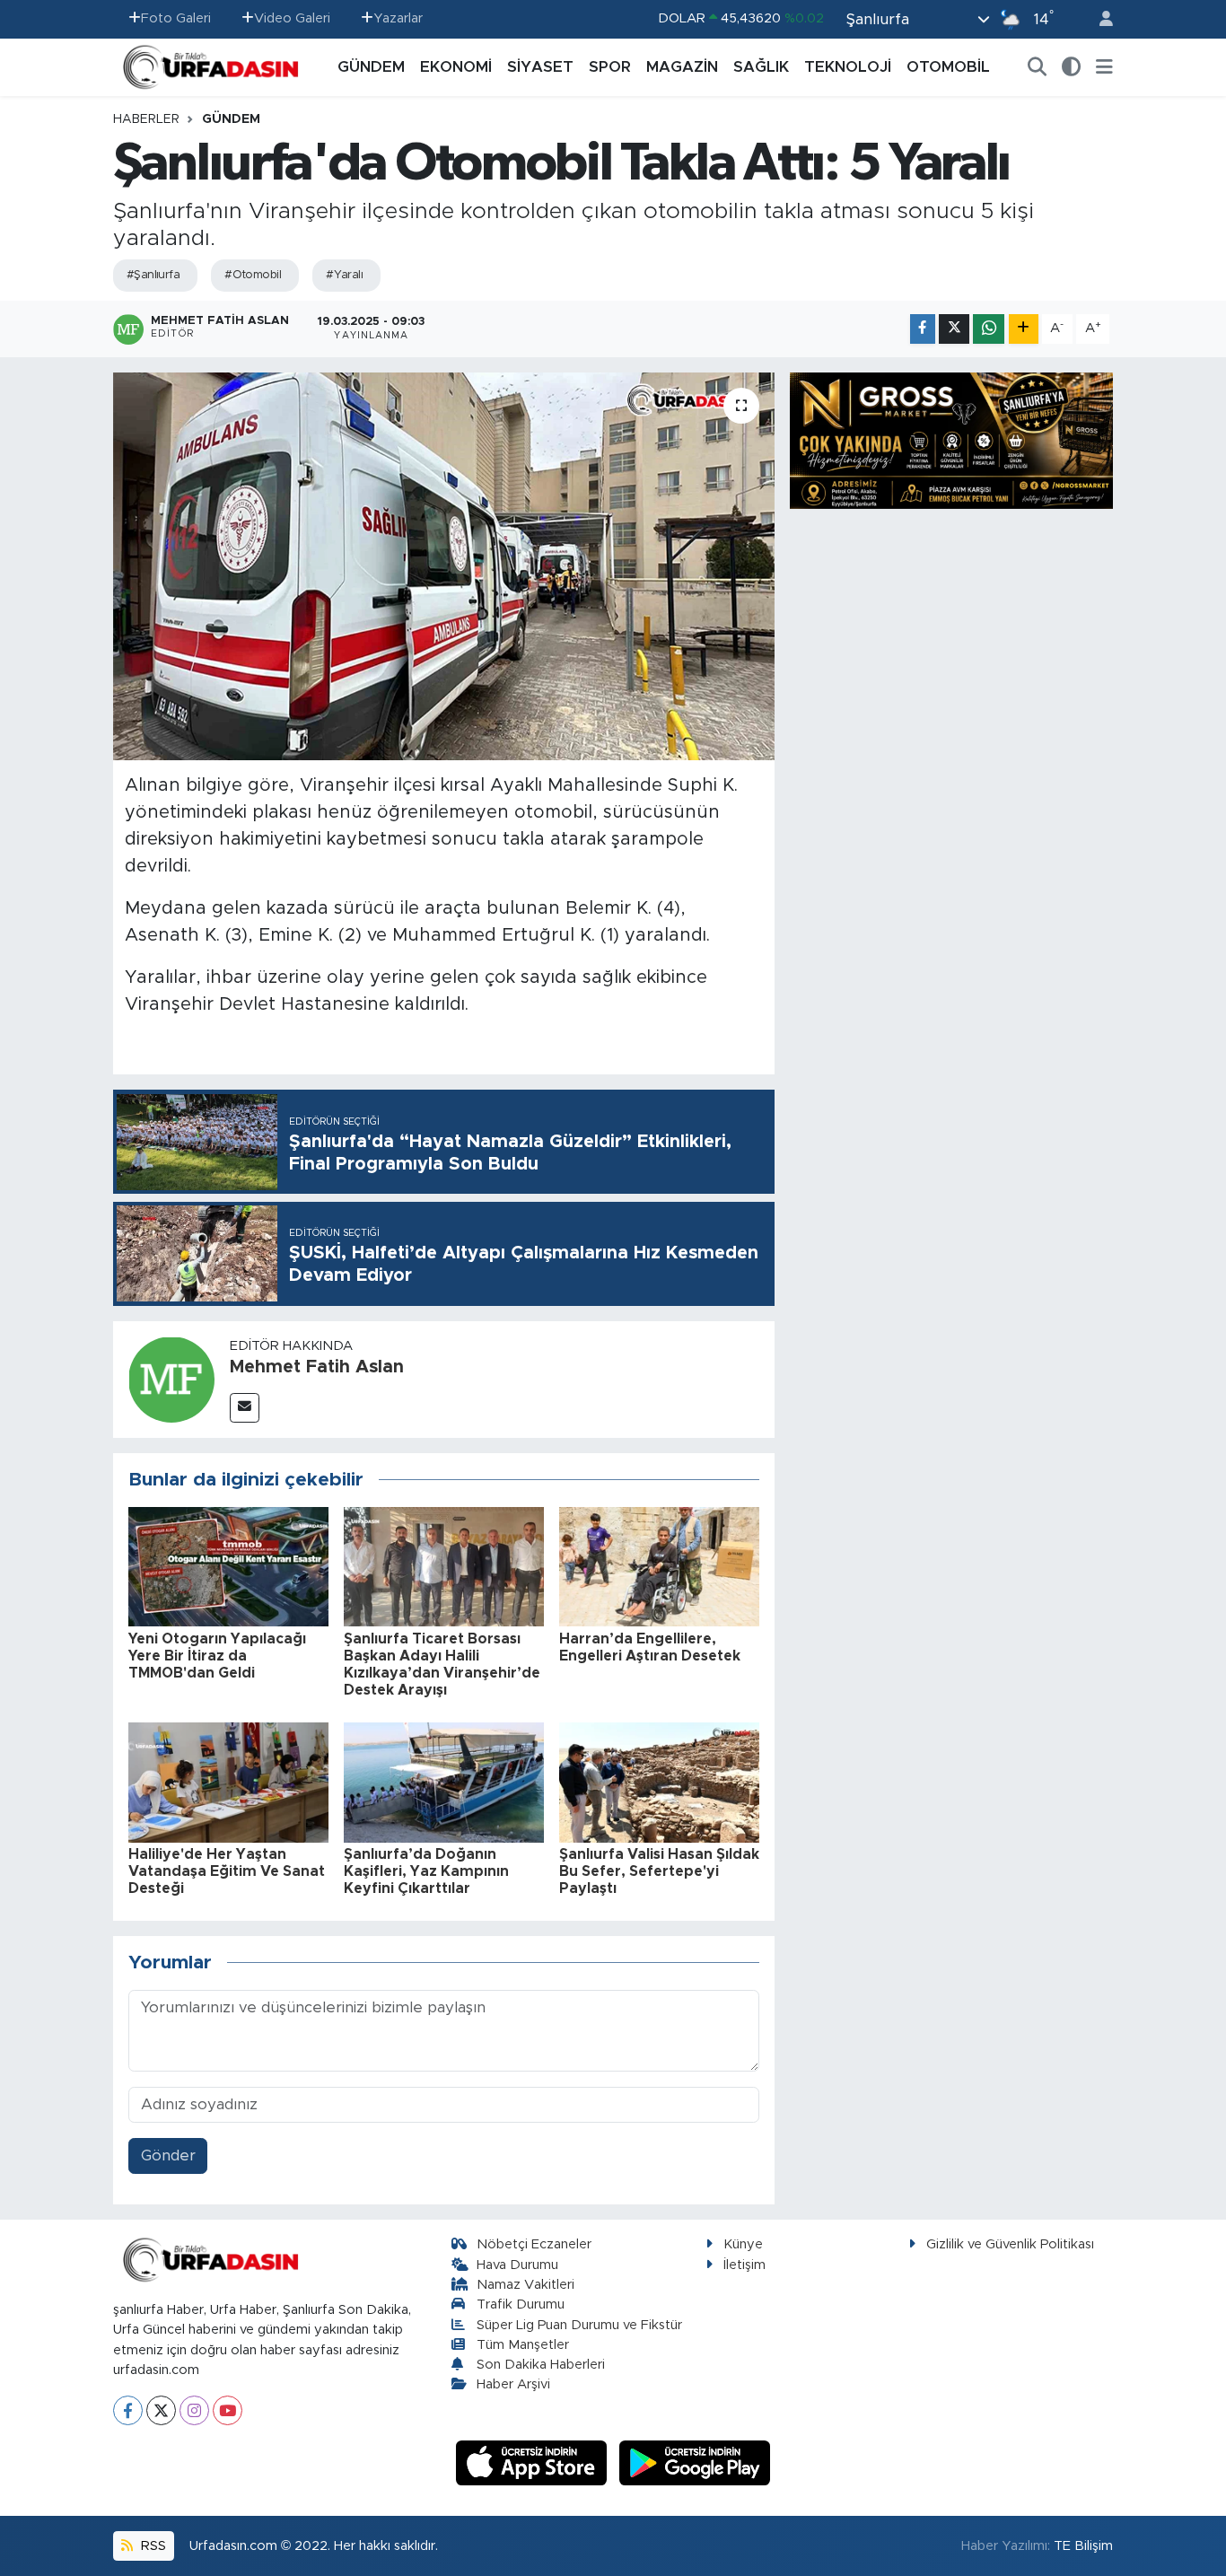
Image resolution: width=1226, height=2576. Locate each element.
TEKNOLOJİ (848, 67)
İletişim (744, 2265)
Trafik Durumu (521, 2304)
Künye (743, 2244)
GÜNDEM (371, 67)
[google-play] (695, 2462)
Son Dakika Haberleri (541, 2365)
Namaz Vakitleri (525, 2285)
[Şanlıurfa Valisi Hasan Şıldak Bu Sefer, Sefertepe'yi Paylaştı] (659, 1781)
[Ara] (1038, 67)
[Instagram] (194, 2410)
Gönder (168, 2155)
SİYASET (540, 67)
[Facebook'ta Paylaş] (923, 329)
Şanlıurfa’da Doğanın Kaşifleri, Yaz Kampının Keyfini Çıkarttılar (426, 1871)
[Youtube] (228, 2410)
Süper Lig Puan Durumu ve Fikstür (579, 2325)
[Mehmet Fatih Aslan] (171, 1378)
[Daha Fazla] (1024, 329)
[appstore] (534, 2462)
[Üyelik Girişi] (1099, 19)
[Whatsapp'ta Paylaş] (989, 329)
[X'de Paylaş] (954, 329)
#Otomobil (253, 275)
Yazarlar (398, 18)
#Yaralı (344, 275)
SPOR (610, 67)
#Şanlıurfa (153, 275)
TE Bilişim (1083, 2546)
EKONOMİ (456, 67)
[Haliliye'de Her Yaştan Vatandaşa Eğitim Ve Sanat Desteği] (228, 1781)
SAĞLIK (761, 67)
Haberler (146, 119)
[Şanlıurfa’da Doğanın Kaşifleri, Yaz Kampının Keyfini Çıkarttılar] (444, 1781)
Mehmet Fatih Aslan (317, 1367)
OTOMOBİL (948, 67)
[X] (161, 2410)
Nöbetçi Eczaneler (534, 2244)
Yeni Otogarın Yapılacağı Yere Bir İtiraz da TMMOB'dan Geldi (217, 1656)
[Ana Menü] (1104, 67)
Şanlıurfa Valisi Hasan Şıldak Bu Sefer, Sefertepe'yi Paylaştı (659, 1871)
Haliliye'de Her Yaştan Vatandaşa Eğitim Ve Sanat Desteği (227, 1871)
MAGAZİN (682, 67)
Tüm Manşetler (523, 2345)
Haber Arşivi (513, 2384)
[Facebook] (128, 2410)
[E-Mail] (245, 1408)
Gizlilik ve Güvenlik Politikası (1010, 2244)
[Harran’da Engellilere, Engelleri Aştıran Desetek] (659, 1566)
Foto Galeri (176, 18)
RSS (152, 2546)
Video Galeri (292, 18)
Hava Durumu (517, 2265)
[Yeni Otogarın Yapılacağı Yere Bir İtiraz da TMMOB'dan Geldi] (228, 1566)
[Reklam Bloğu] (951, 439)
